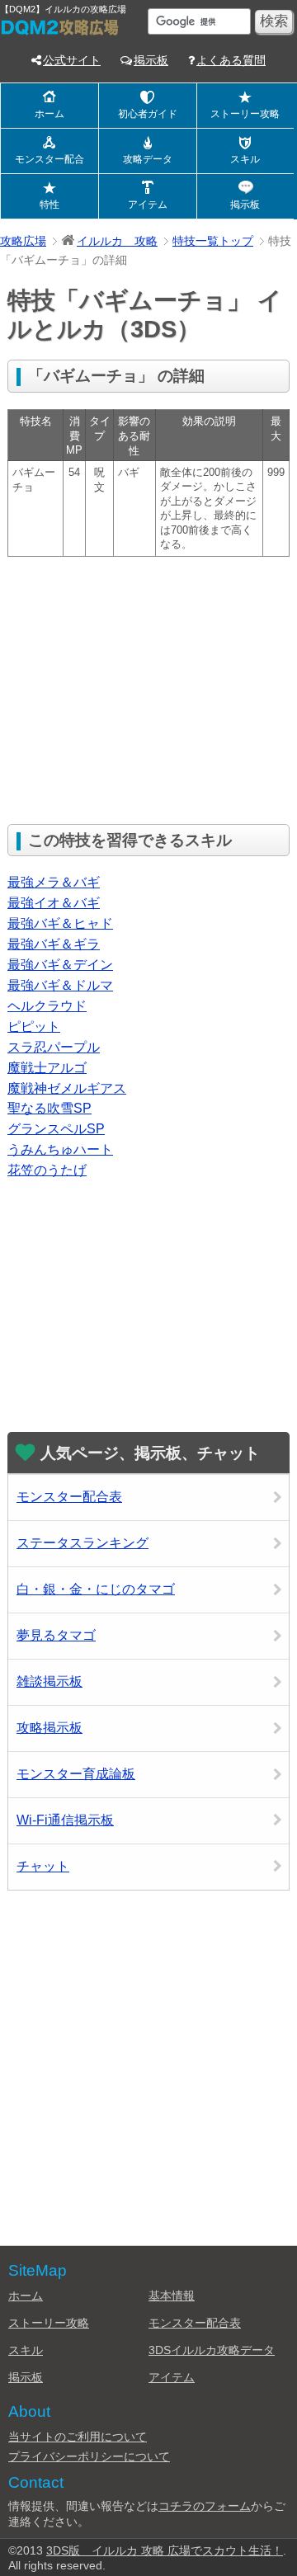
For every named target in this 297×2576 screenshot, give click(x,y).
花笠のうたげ (47, 1170)
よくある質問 (231, 60)
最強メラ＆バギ (54, 882)
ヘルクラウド (47, 1006)
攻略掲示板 (49, 1728)
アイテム (148, 205)
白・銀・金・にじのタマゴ (96, 1589)
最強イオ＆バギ (54, 903)
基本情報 (172, 2296)
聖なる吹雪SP (49, 1108)
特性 (49, 205)
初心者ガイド (148, 114)
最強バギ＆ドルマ (60, 985)
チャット (43, 1866)
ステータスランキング (82, 1543)
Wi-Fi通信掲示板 (65, 1820)
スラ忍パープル (54, 1047)
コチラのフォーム (205, 2506)
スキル (245, 159)
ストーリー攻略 (245, 114)
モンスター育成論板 (76, 1774)
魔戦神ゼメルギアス (67, 1088)
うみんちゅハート (60, 1149)
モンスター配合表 (69, 1497)
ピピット (34, 1027)
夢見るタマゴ (56, 1635)
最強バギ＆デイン (60, 965)
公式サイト (72, 60)
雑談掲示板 (49, 1681)
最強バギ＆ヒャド (60, 923)
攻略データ (148, 159)
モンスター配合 (49, 159)
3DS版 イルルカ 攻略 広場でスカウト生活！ (165, 2550)
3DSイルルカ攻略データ (212, 2350)
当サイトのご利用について (78, 2437)
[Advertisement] (146, 689)
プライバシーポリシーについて (89, 2456)
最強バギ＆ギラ (54, 944)
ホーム (49, 114)
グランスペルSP (56, 1129)
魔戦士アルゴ (47, 1068)
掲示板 (151, 60)
